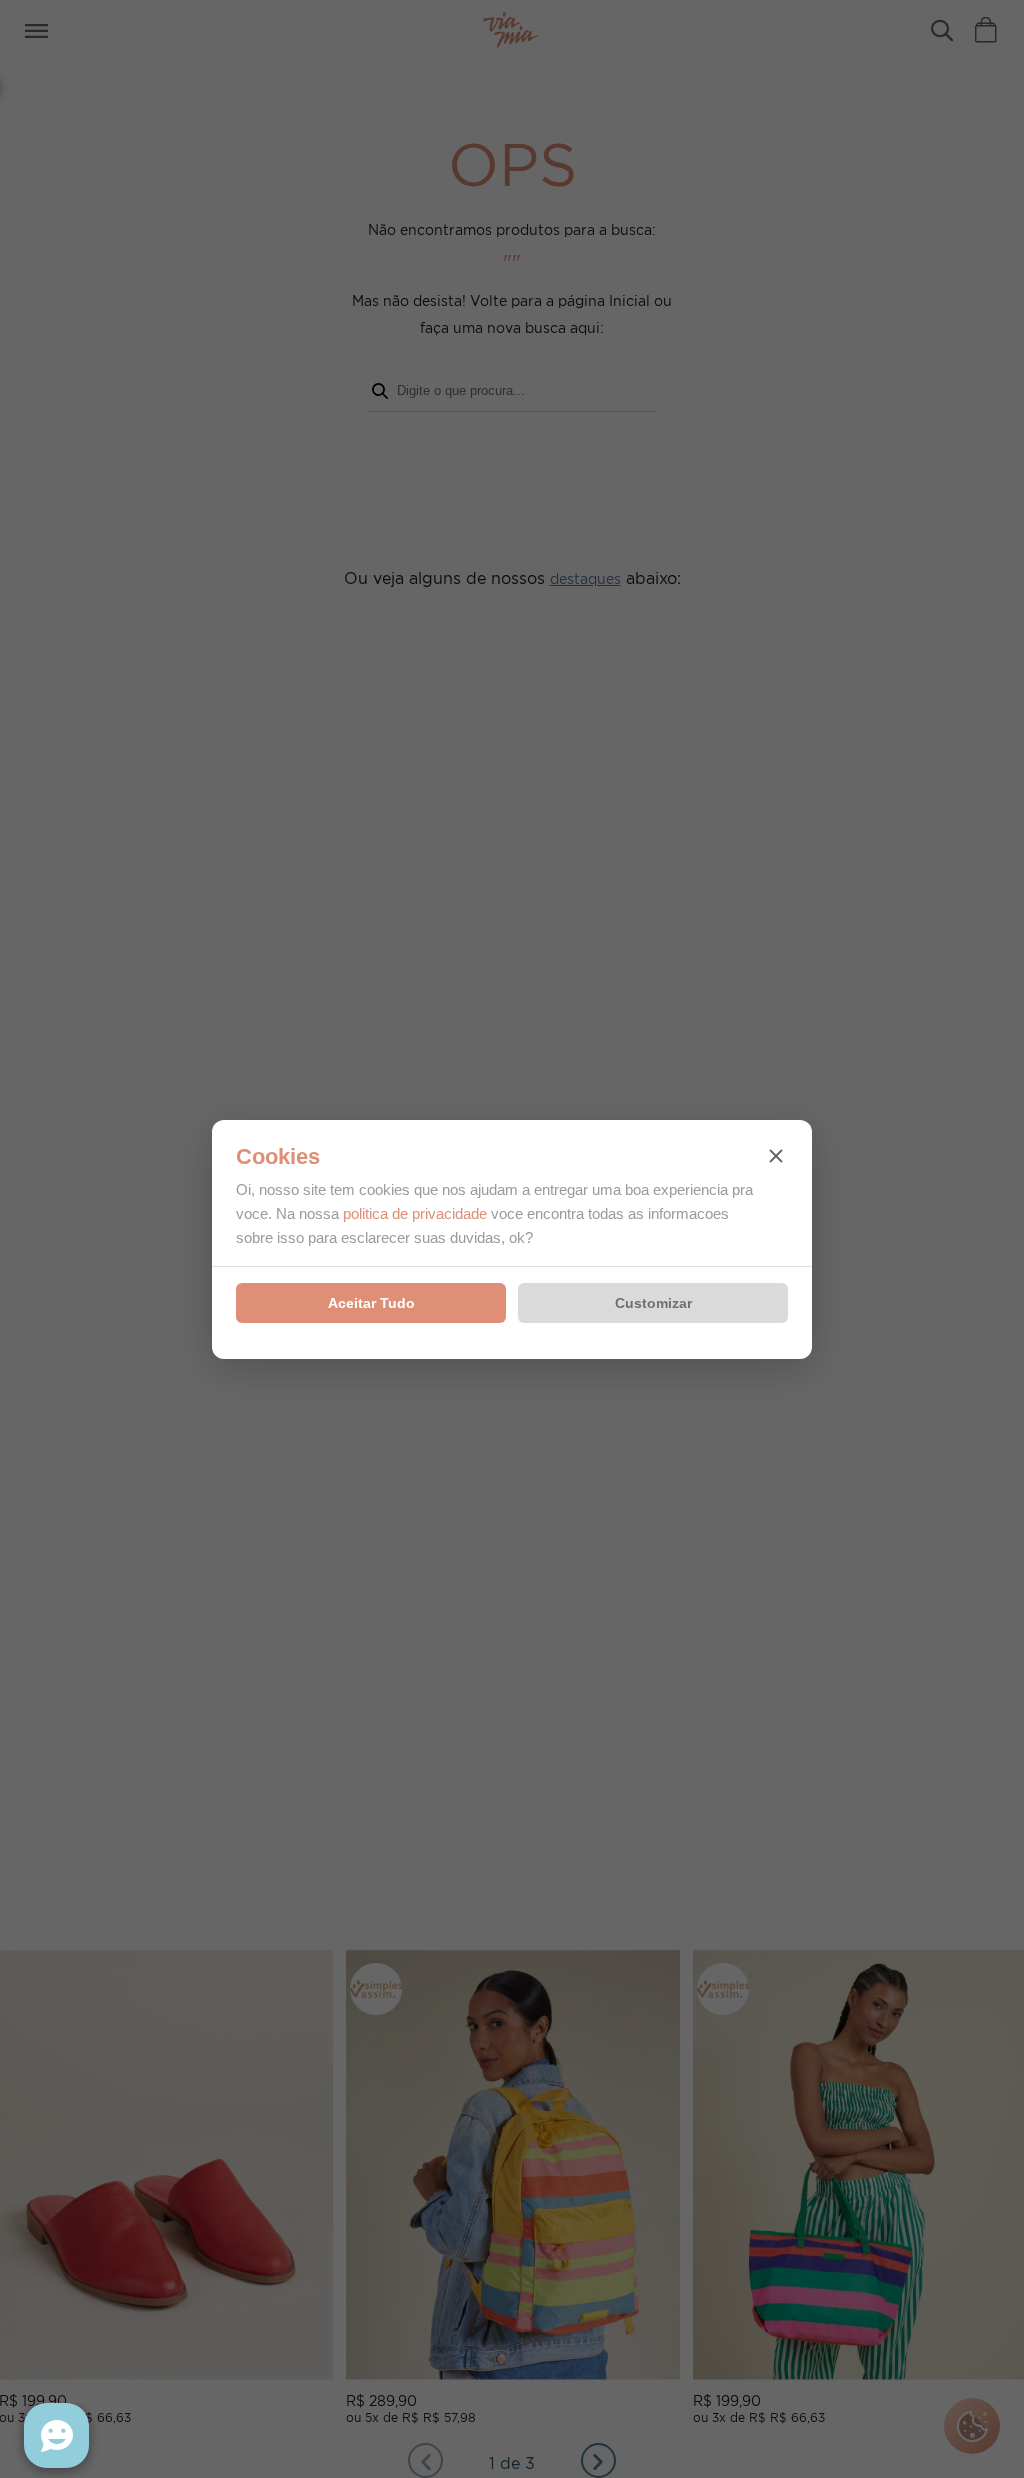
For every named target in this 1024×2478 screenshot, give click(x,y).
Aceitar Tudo (371, 1303)
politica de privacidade (415, 1213)
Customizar (653, 1303)
